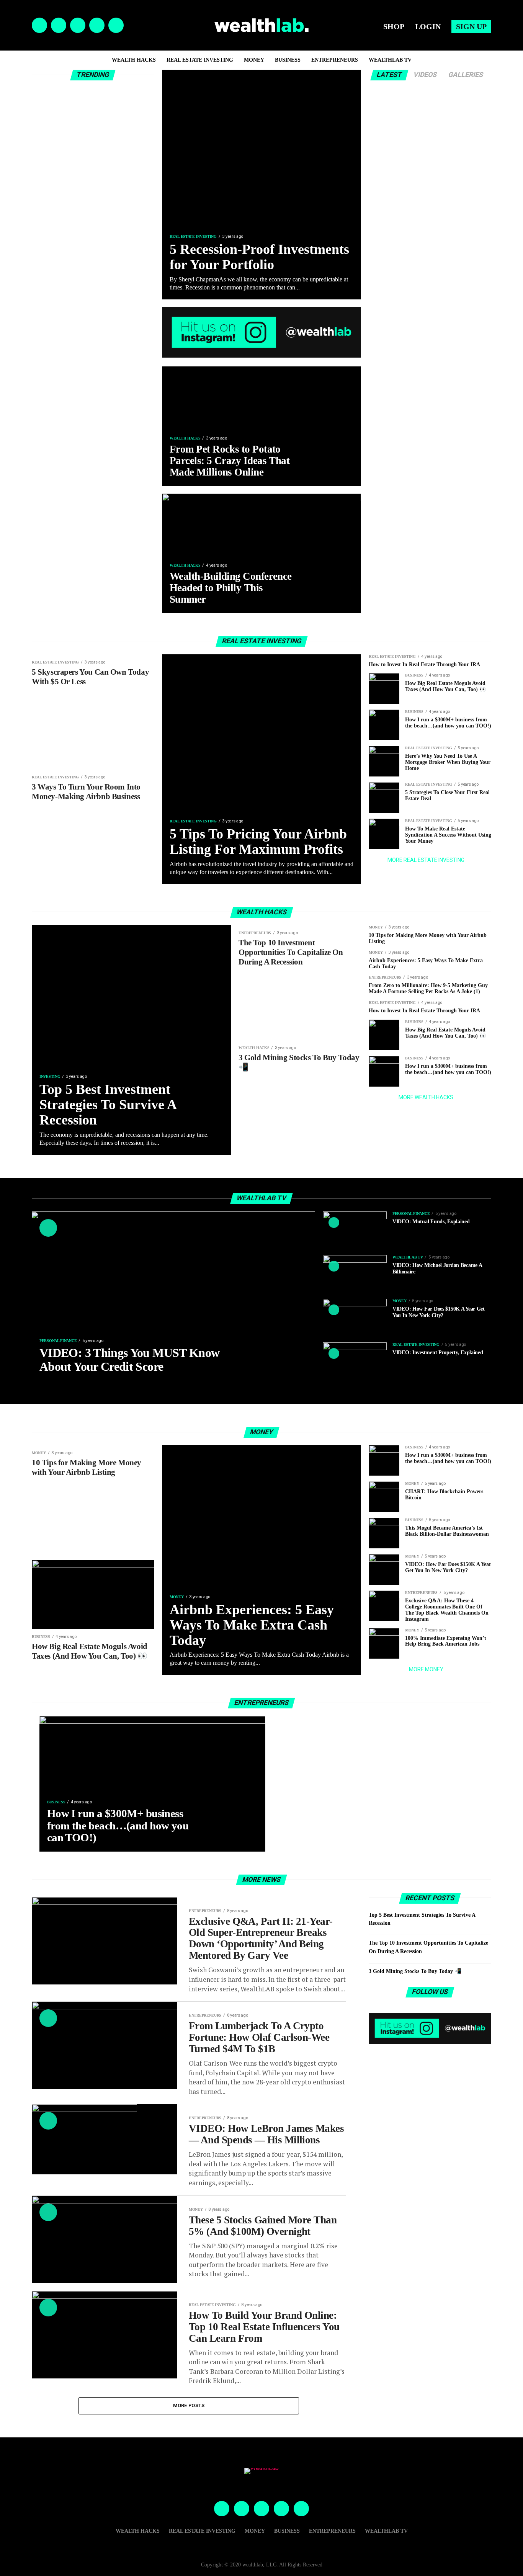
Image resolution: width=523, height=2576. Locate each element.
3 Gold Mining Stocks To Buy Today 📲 (415, 1971)
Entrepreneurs (335, 60)
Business (288, 60)
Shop (394, 26)
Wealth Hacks (134, 60)
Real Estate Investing (200, 60)
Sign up (471, 26)
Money (254, 60)
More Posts (189, 2405)
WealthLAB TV (390, 60)
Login (428, 26)
